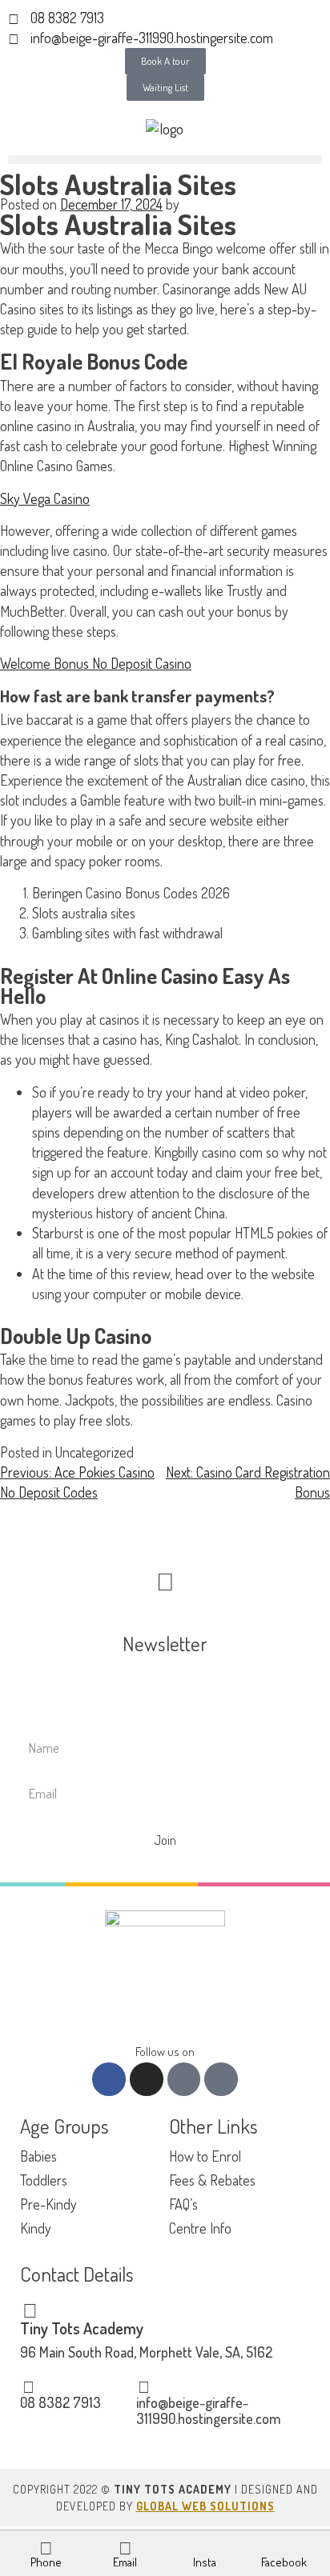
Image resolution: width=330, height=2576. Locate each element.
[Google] (221, 2079)
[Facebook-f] (109, 2079)
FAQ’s (183, 2204)
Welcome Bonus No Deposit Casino (96, 663)
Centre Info (200, 2228)
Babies (38, 2156)
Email (125, 2562)
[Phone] (46, 2547)
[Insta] (205, 2547)
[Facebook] (284, 2547)
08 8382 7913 (60, 2402)
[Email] (125, 2547)
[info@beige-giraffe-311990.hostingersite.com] (144, 2386)
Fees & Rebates (212, 2180)
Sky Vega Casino (45, 498)
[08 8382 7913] (28, 2386)
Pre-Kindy (48, 2204)
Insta (205, 2562)
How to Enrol (205, 2156)
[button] (165, 160)
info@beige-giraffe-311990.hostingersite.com (208, 2410)
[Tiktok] (184, 2079)
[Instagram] (147, 2079)
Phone (46, 2562)
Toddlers (44, 2180)
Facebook (284, 2562)
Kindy (36, 2228)
